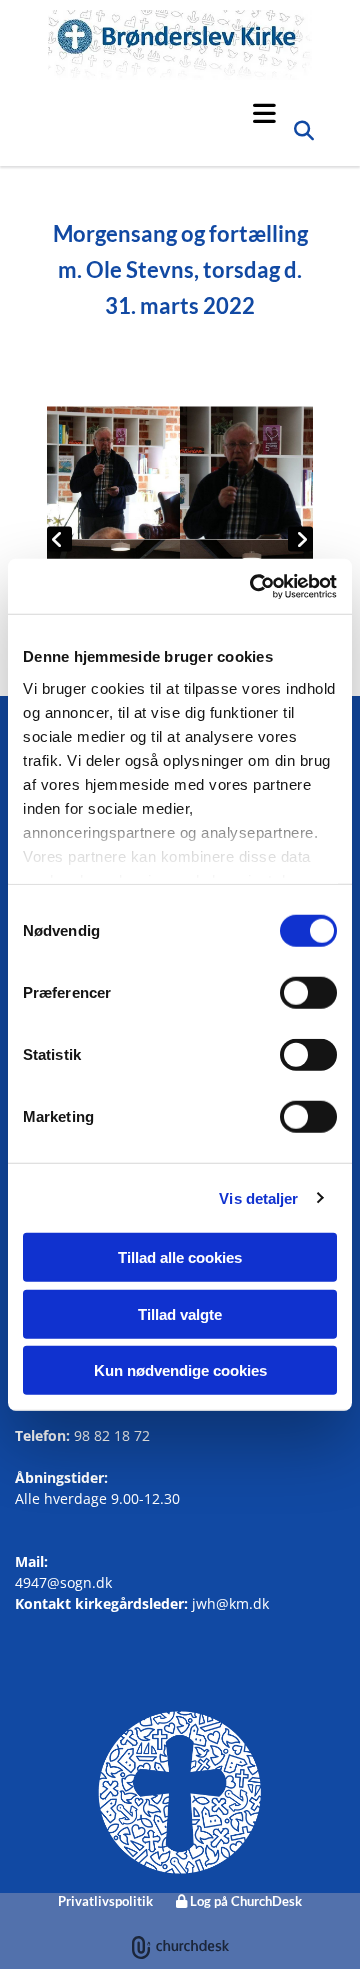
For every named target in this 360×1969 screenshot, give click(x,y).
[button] (167, 113)
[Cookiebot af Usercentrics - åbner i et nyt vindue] (254, 586)
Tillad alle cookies (180, 1257)
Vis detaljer (258, 1197)
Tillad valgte (180, 1313)
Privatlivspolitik (105, 1901)
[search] (304, 136)
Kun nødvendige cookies (180, 1370)
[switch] (308, 993)
